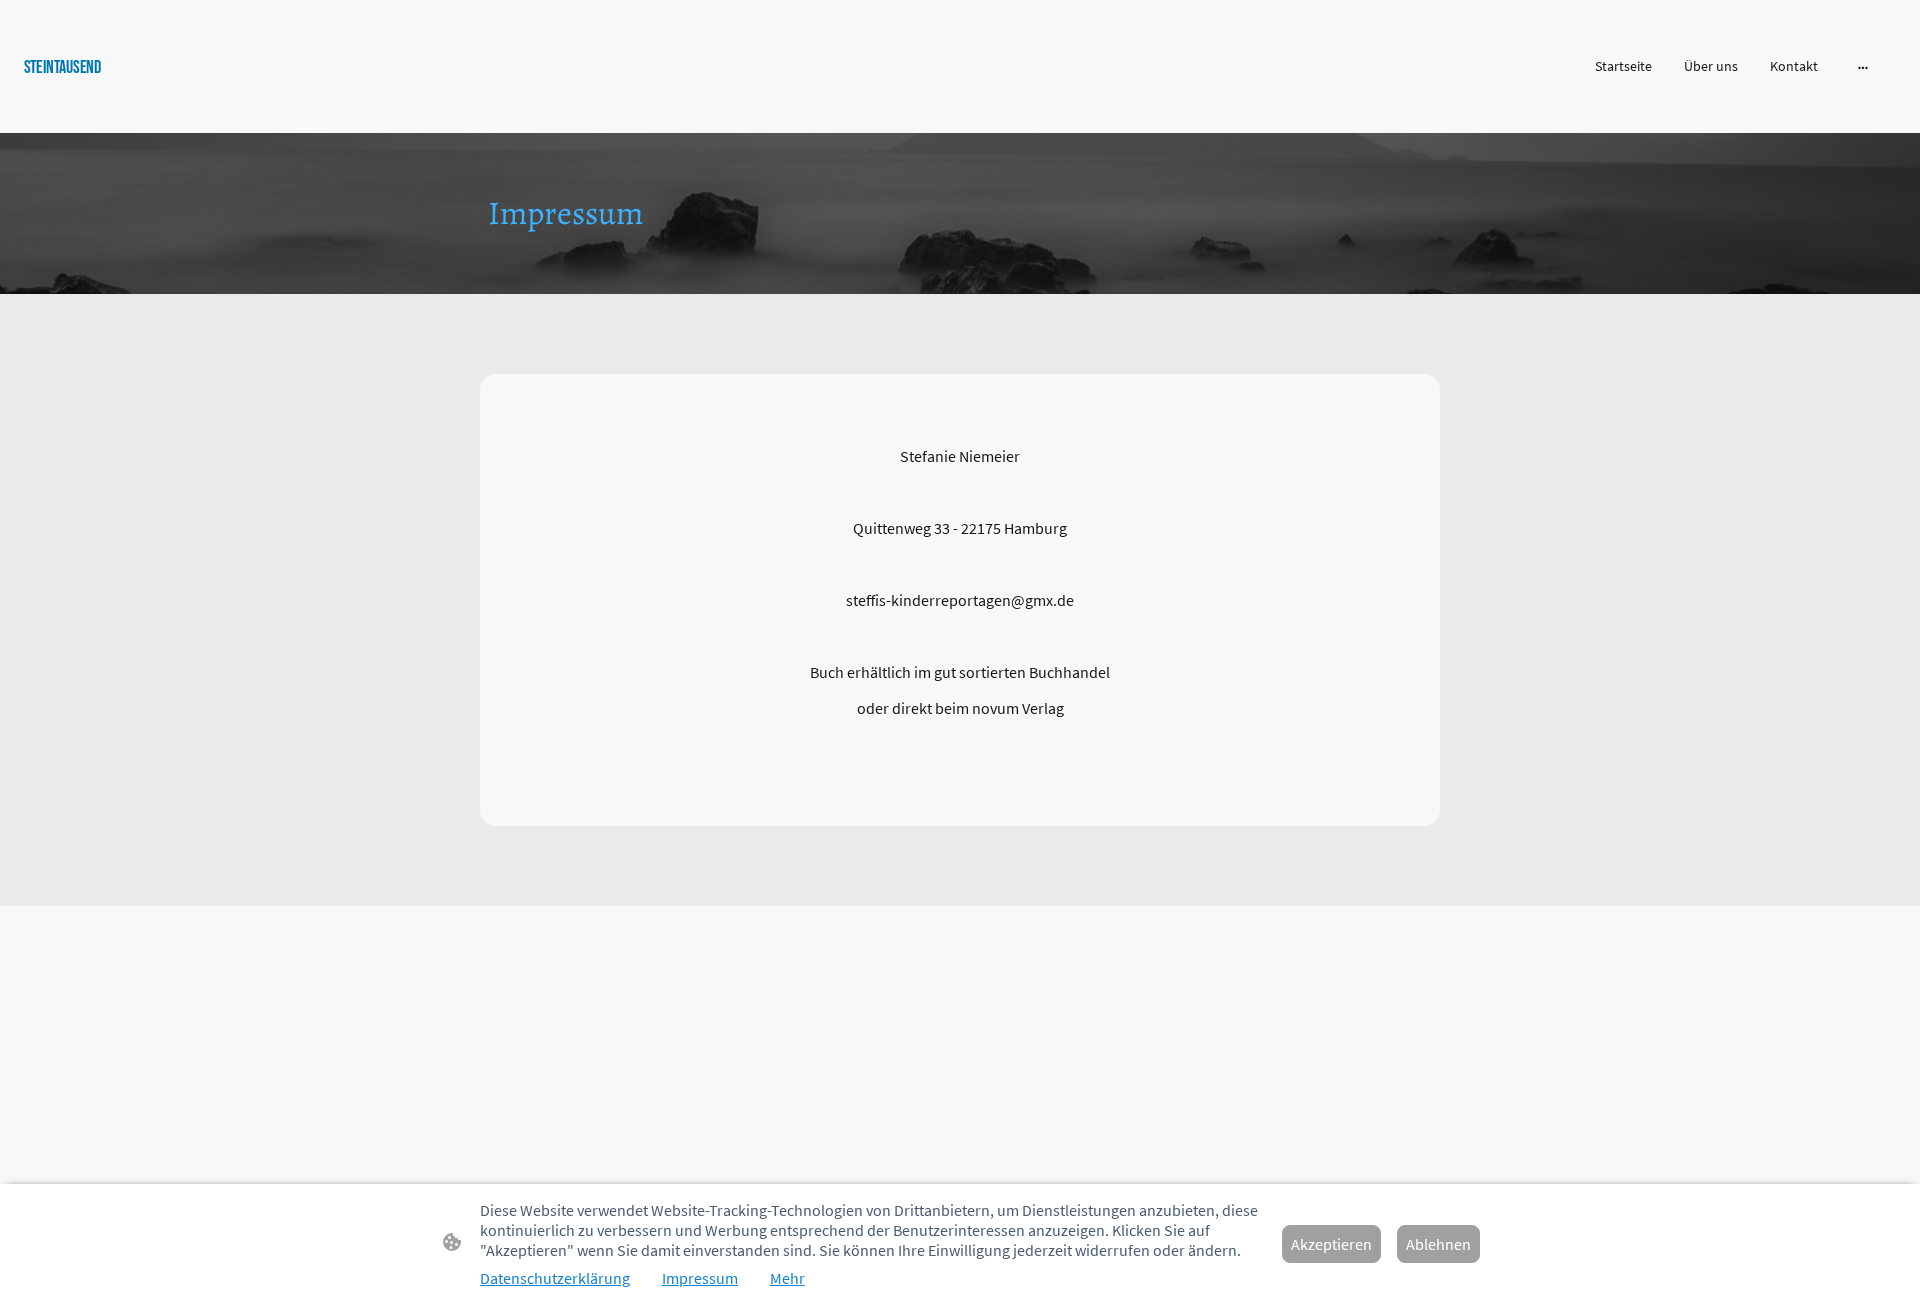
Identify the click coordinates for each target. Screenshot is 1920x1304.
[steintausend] (330, 107)
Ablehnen (1438, 1244)
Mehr (787, 1278)
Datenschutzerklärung (555, 1278)
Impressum (700, 1278)
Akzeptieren (1331, 1244)
